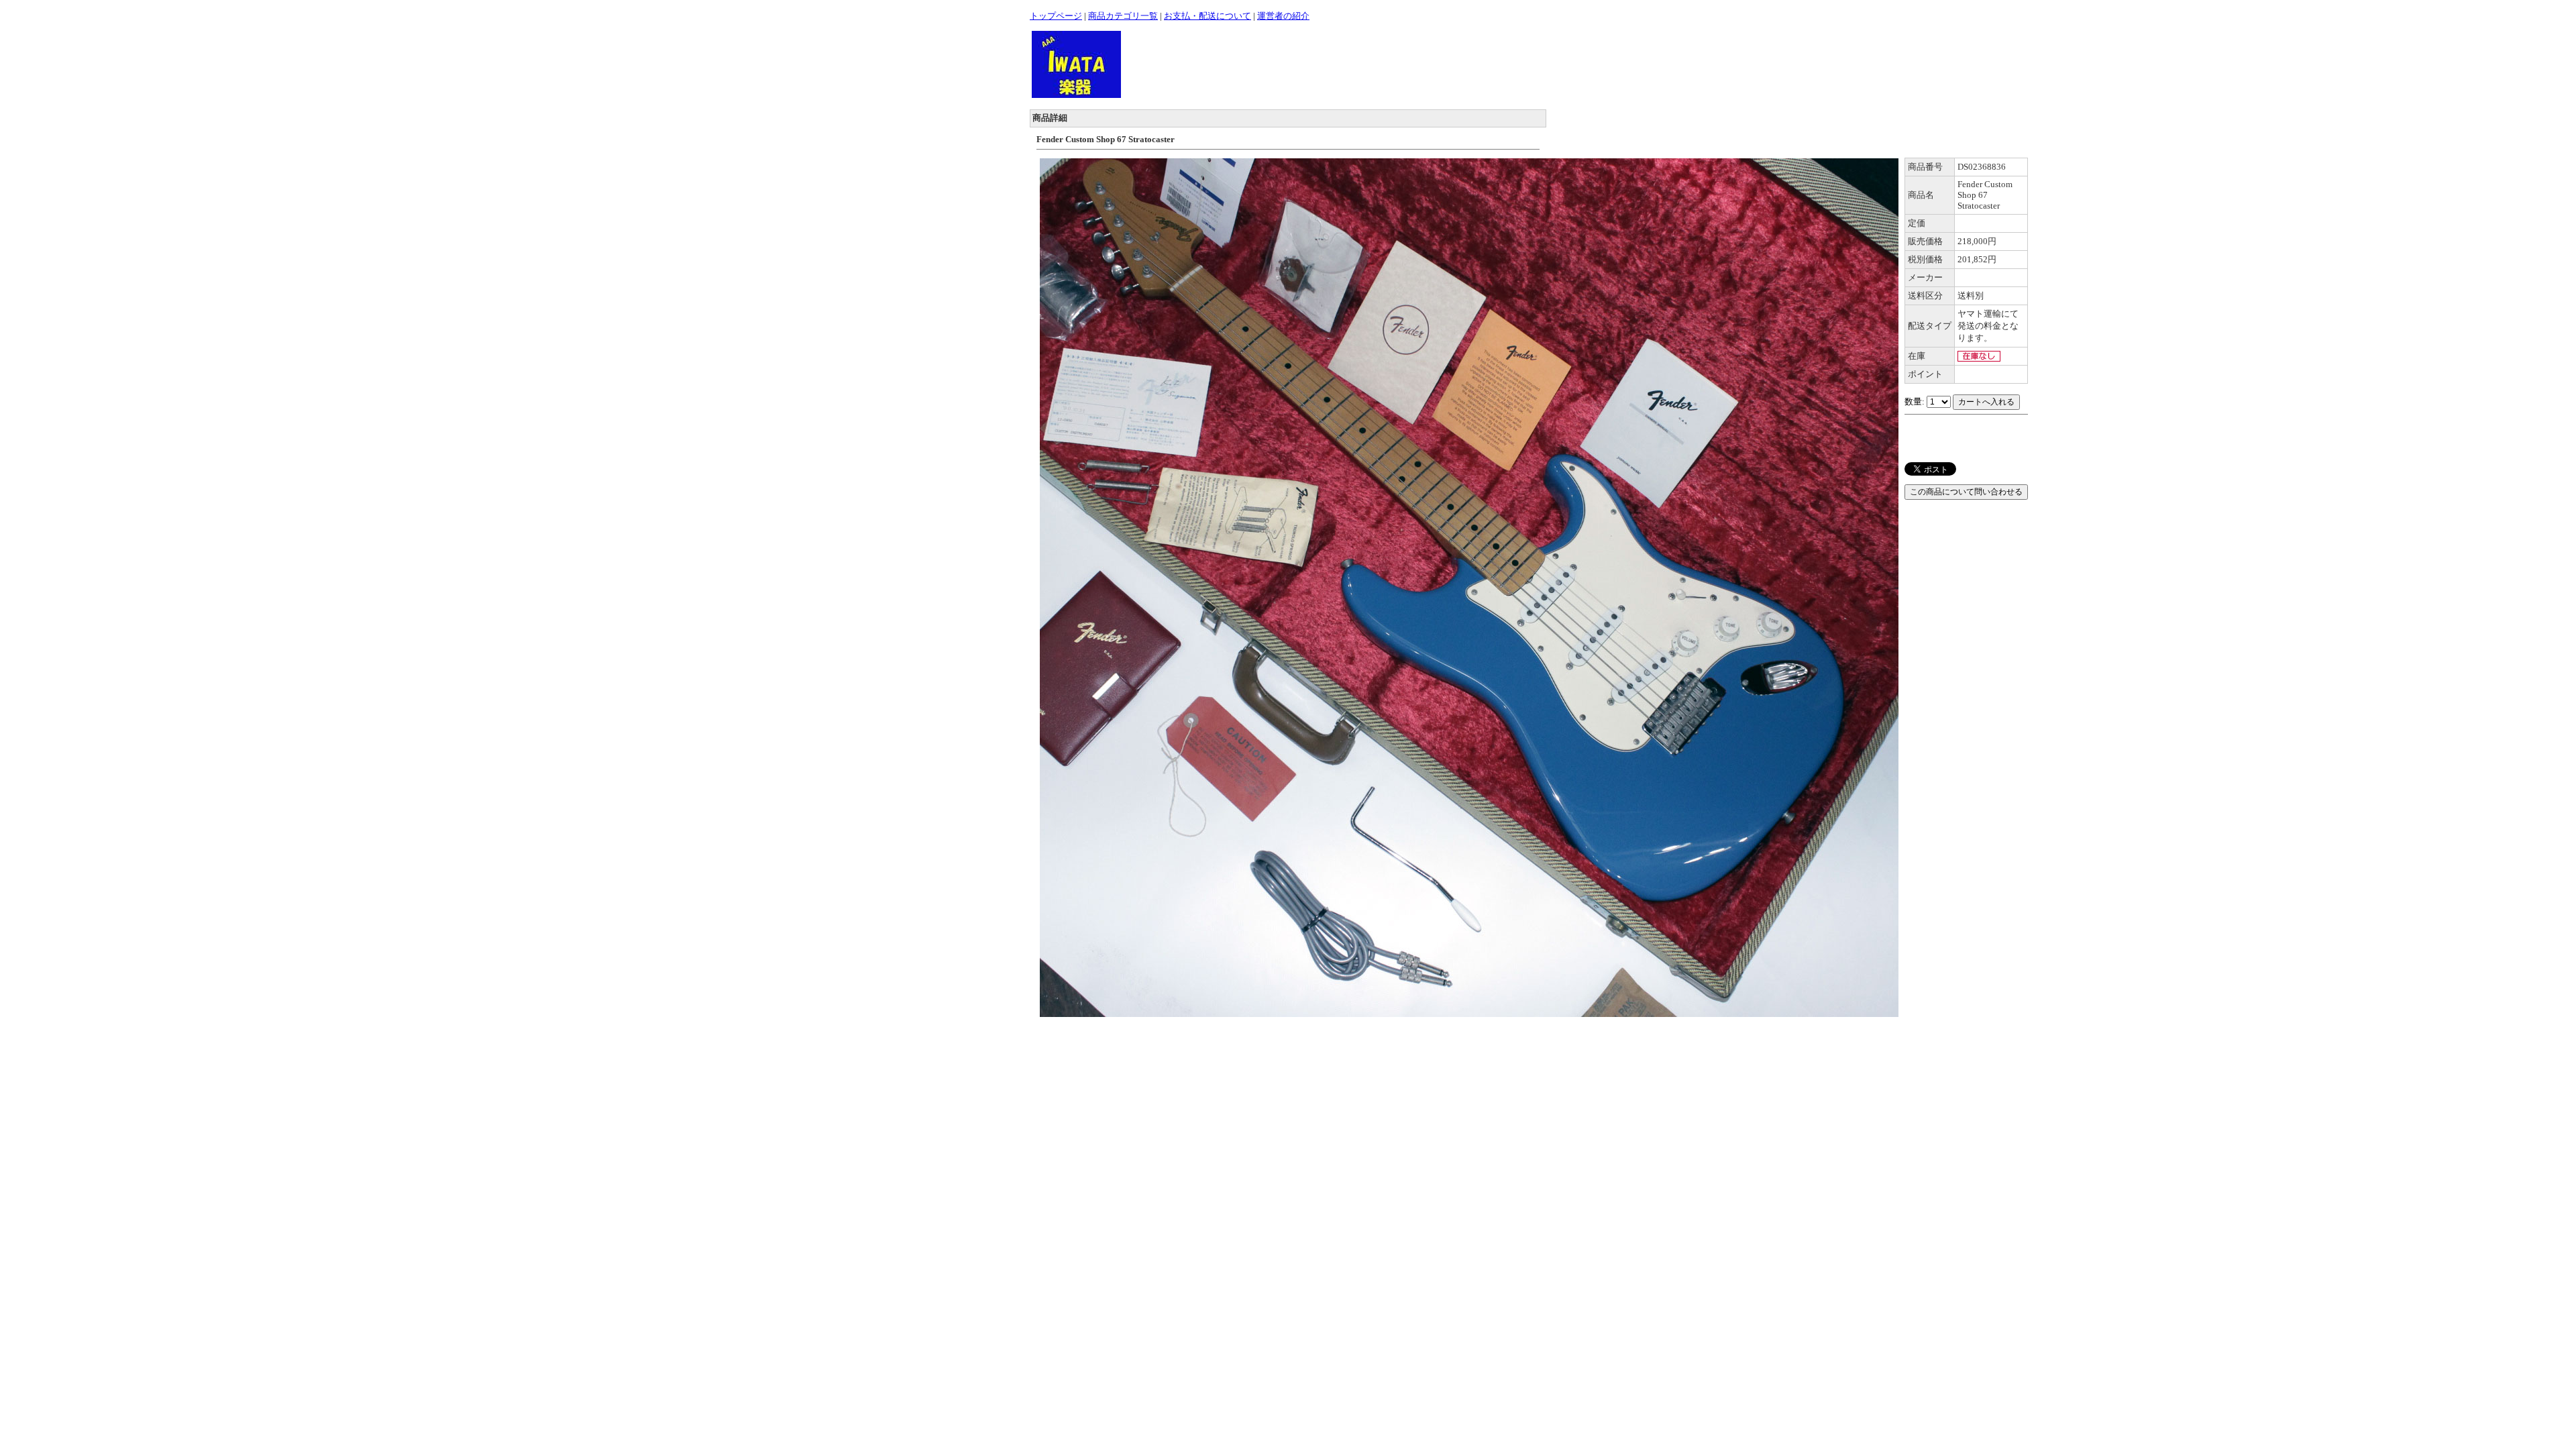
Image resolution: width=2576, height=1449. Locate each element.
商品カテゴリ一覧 (1123, 16)
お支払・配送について (1207, 16)
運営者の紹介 (1283, 16)
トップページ (1056, 16)
